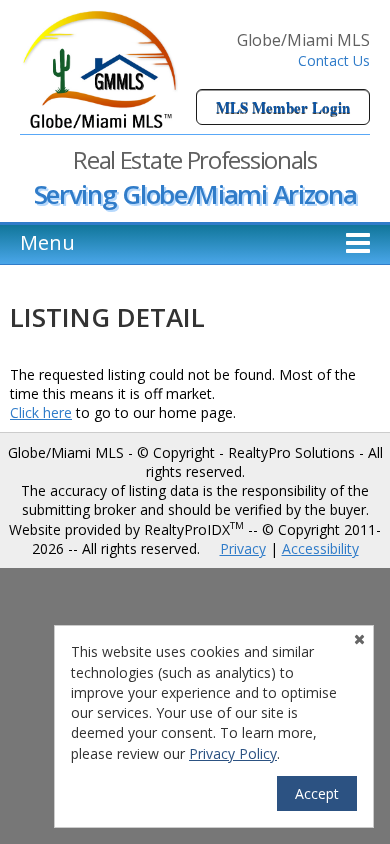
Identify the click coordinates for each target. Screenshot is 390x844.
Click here (41, 412)
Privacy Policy (233, 753)
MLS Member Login (283, 107)
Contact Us (334, 60)
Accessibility (320, 548)
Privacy (243, 548)
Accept (317, 793)
